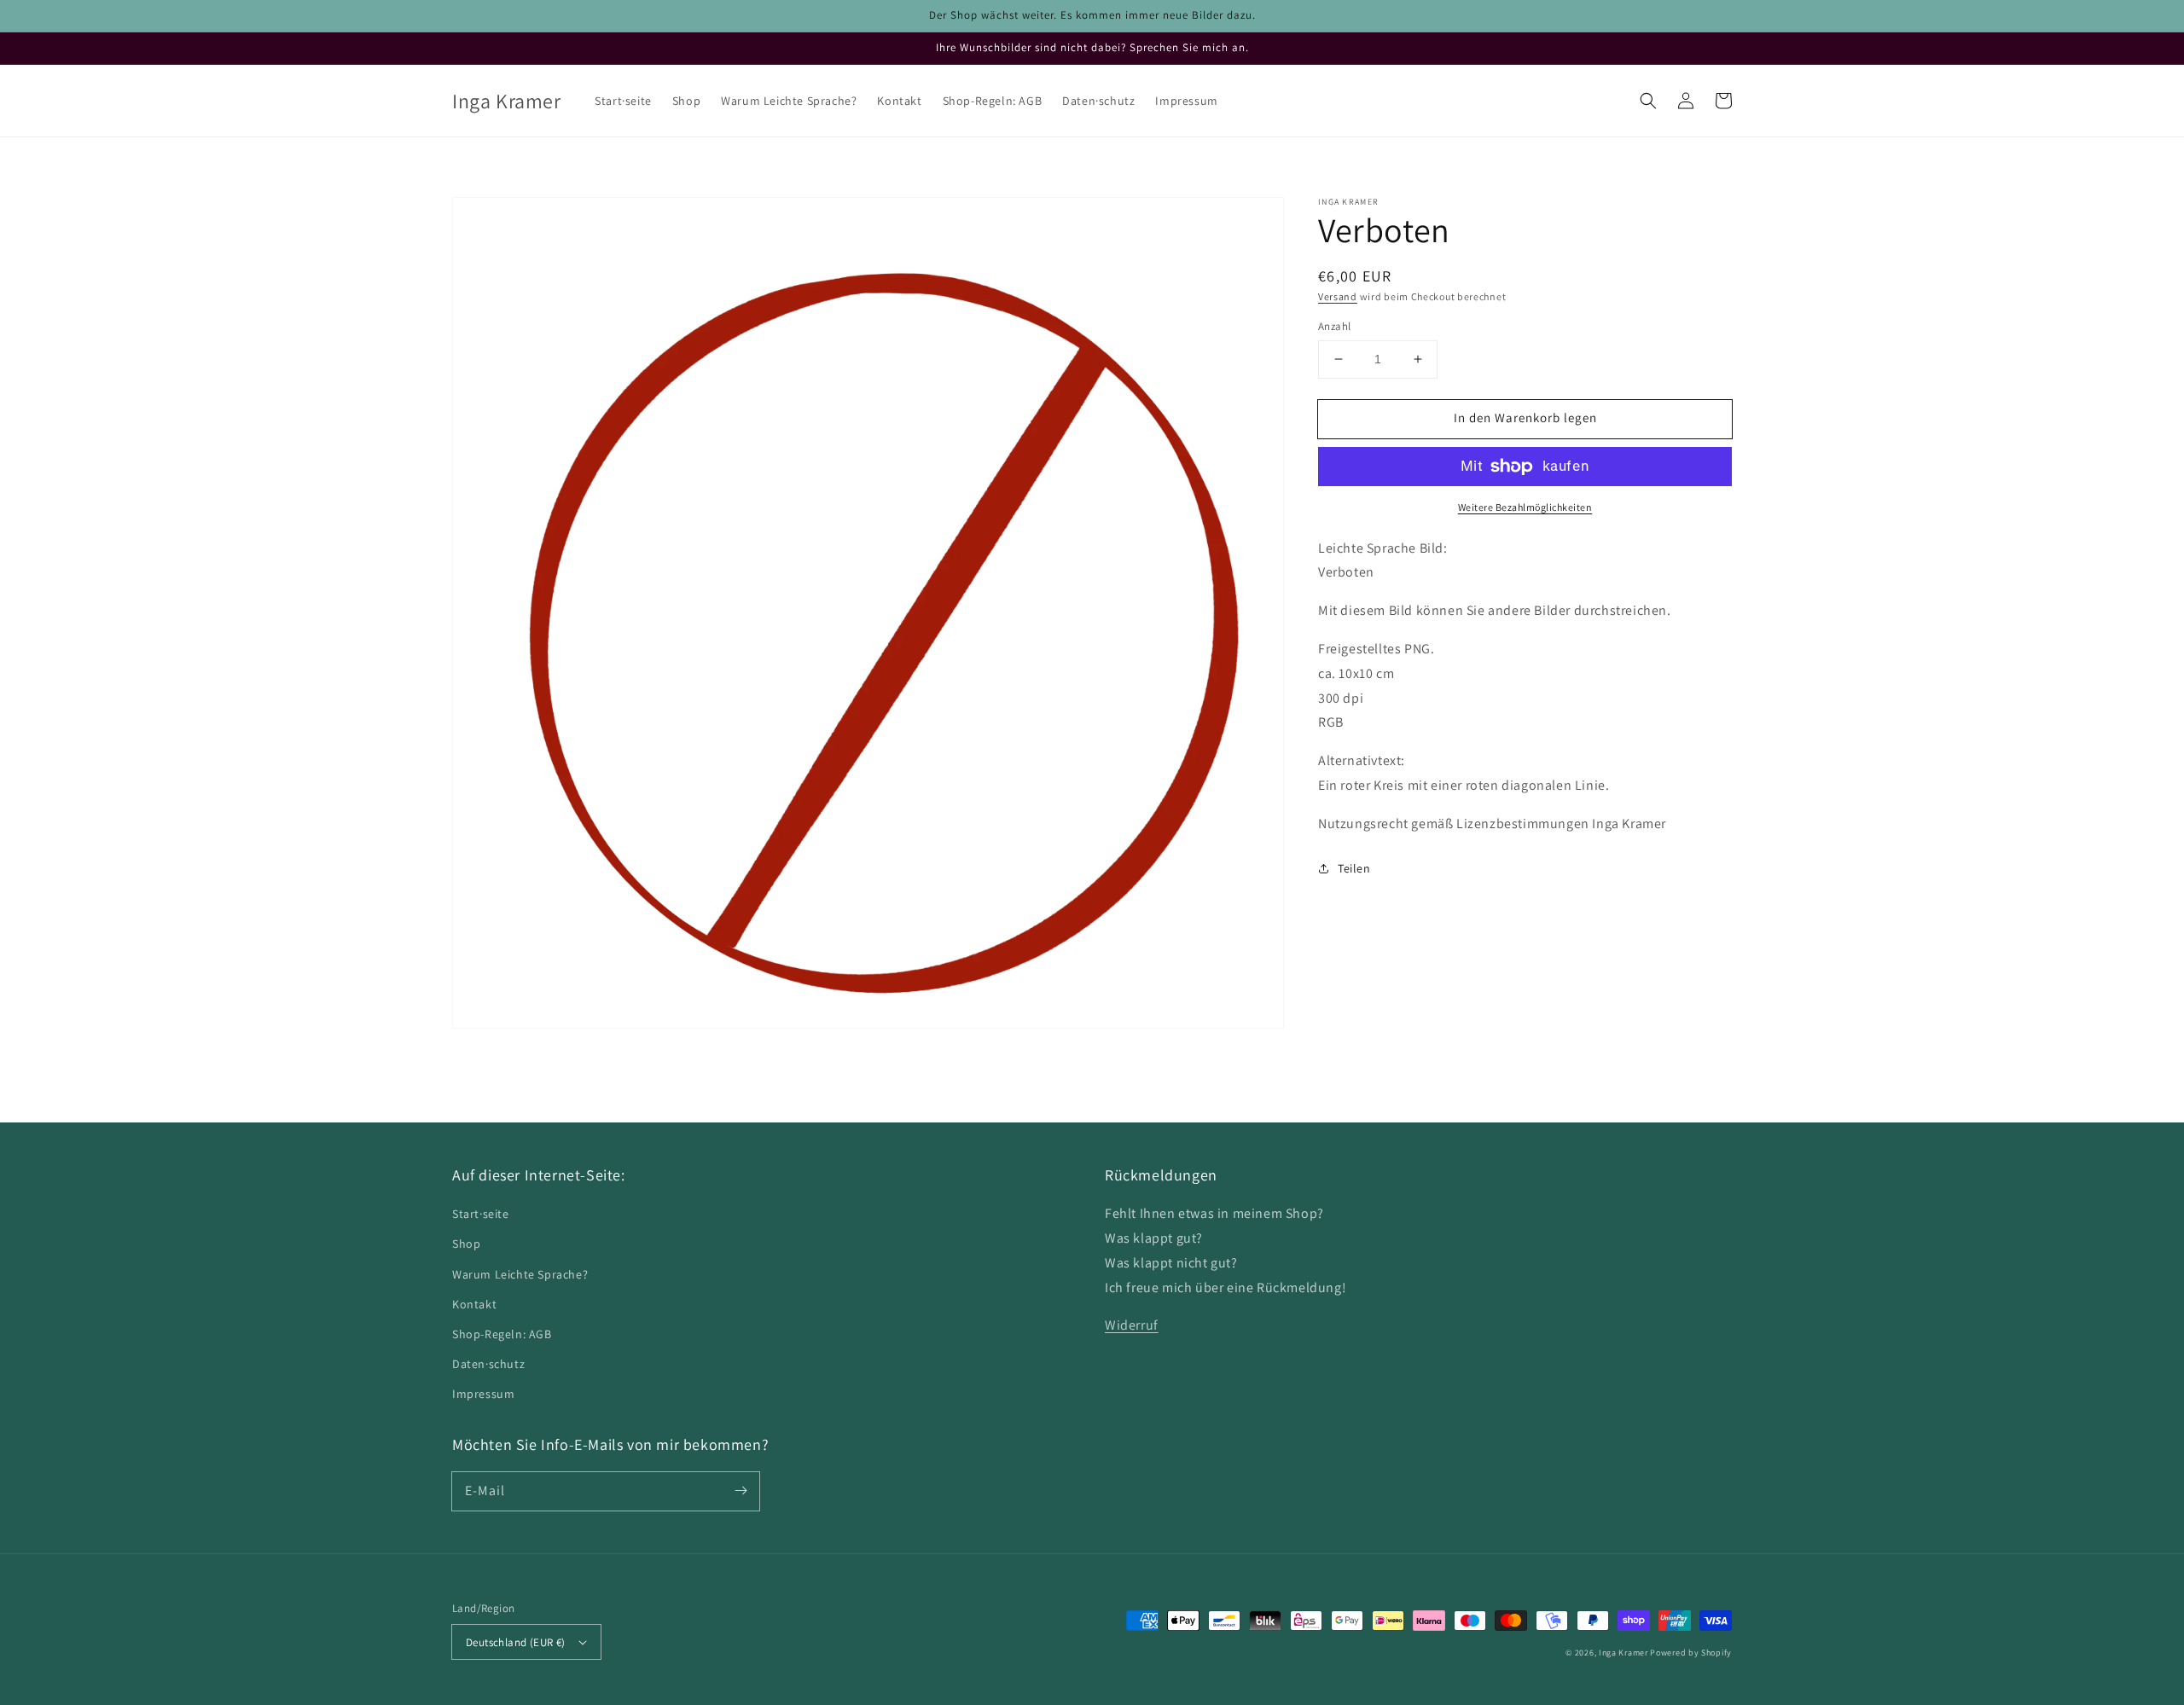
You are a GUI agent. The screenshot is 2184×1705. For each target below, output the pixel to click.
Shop (466, 1244)
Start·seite (481, 1214)
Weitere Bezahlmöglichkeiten (1525, 507)
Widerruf (1132, 1325)
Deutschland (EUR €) (516, 1642)
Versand (1338, 296)
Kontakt (474, 1304)
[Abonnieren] (741, 1491)
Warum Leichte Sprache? (520, 1274)
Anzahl (1334, 326)
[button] (1648, 101)
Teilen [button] (1354, 868)
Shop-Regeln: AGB (502, 1334)
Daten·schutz (488, 1364)
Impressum (483, 1394)
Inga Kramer (1623, 1653)
